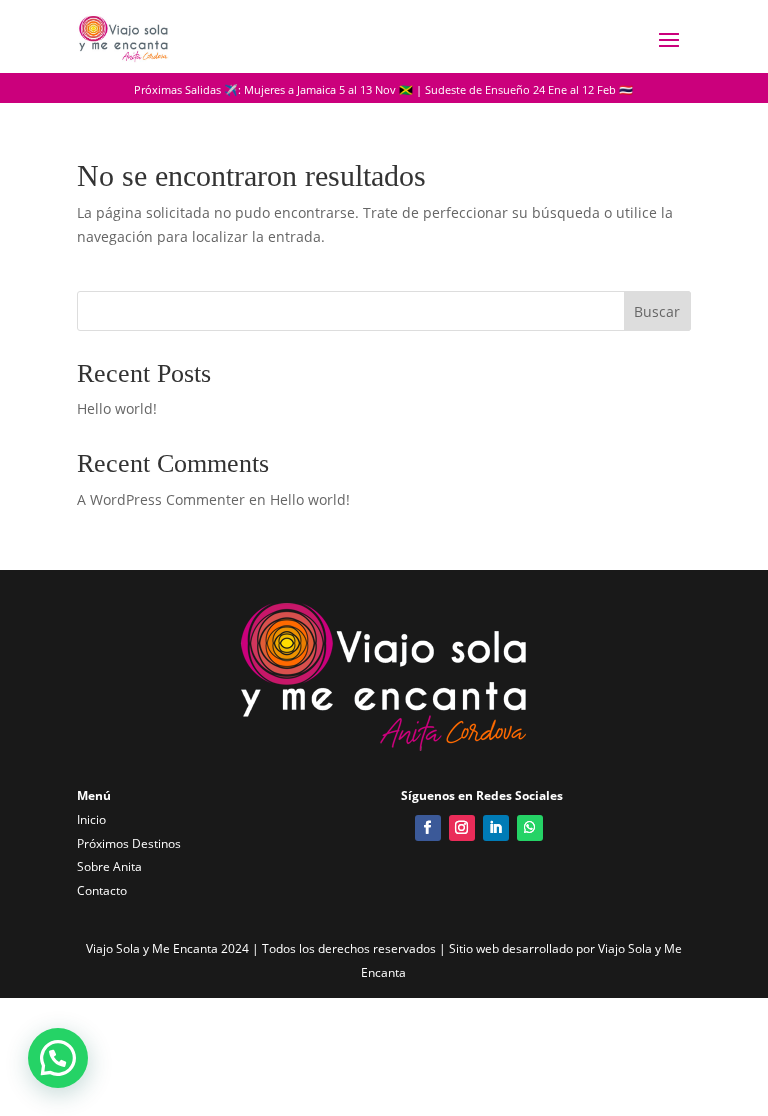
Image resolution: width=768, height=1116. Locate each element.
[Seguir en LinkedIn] (496, 828)
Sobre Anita (109, 866)
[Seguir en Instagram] (462, 828)
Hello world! (117, 408)
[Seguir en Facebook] (428, 828)
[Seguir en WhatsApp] (530, 828)
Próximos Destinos (129, 843)
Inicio (91, 819)
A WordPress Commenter (161, 499)
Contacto (102, 890)
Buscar (657, 311)
